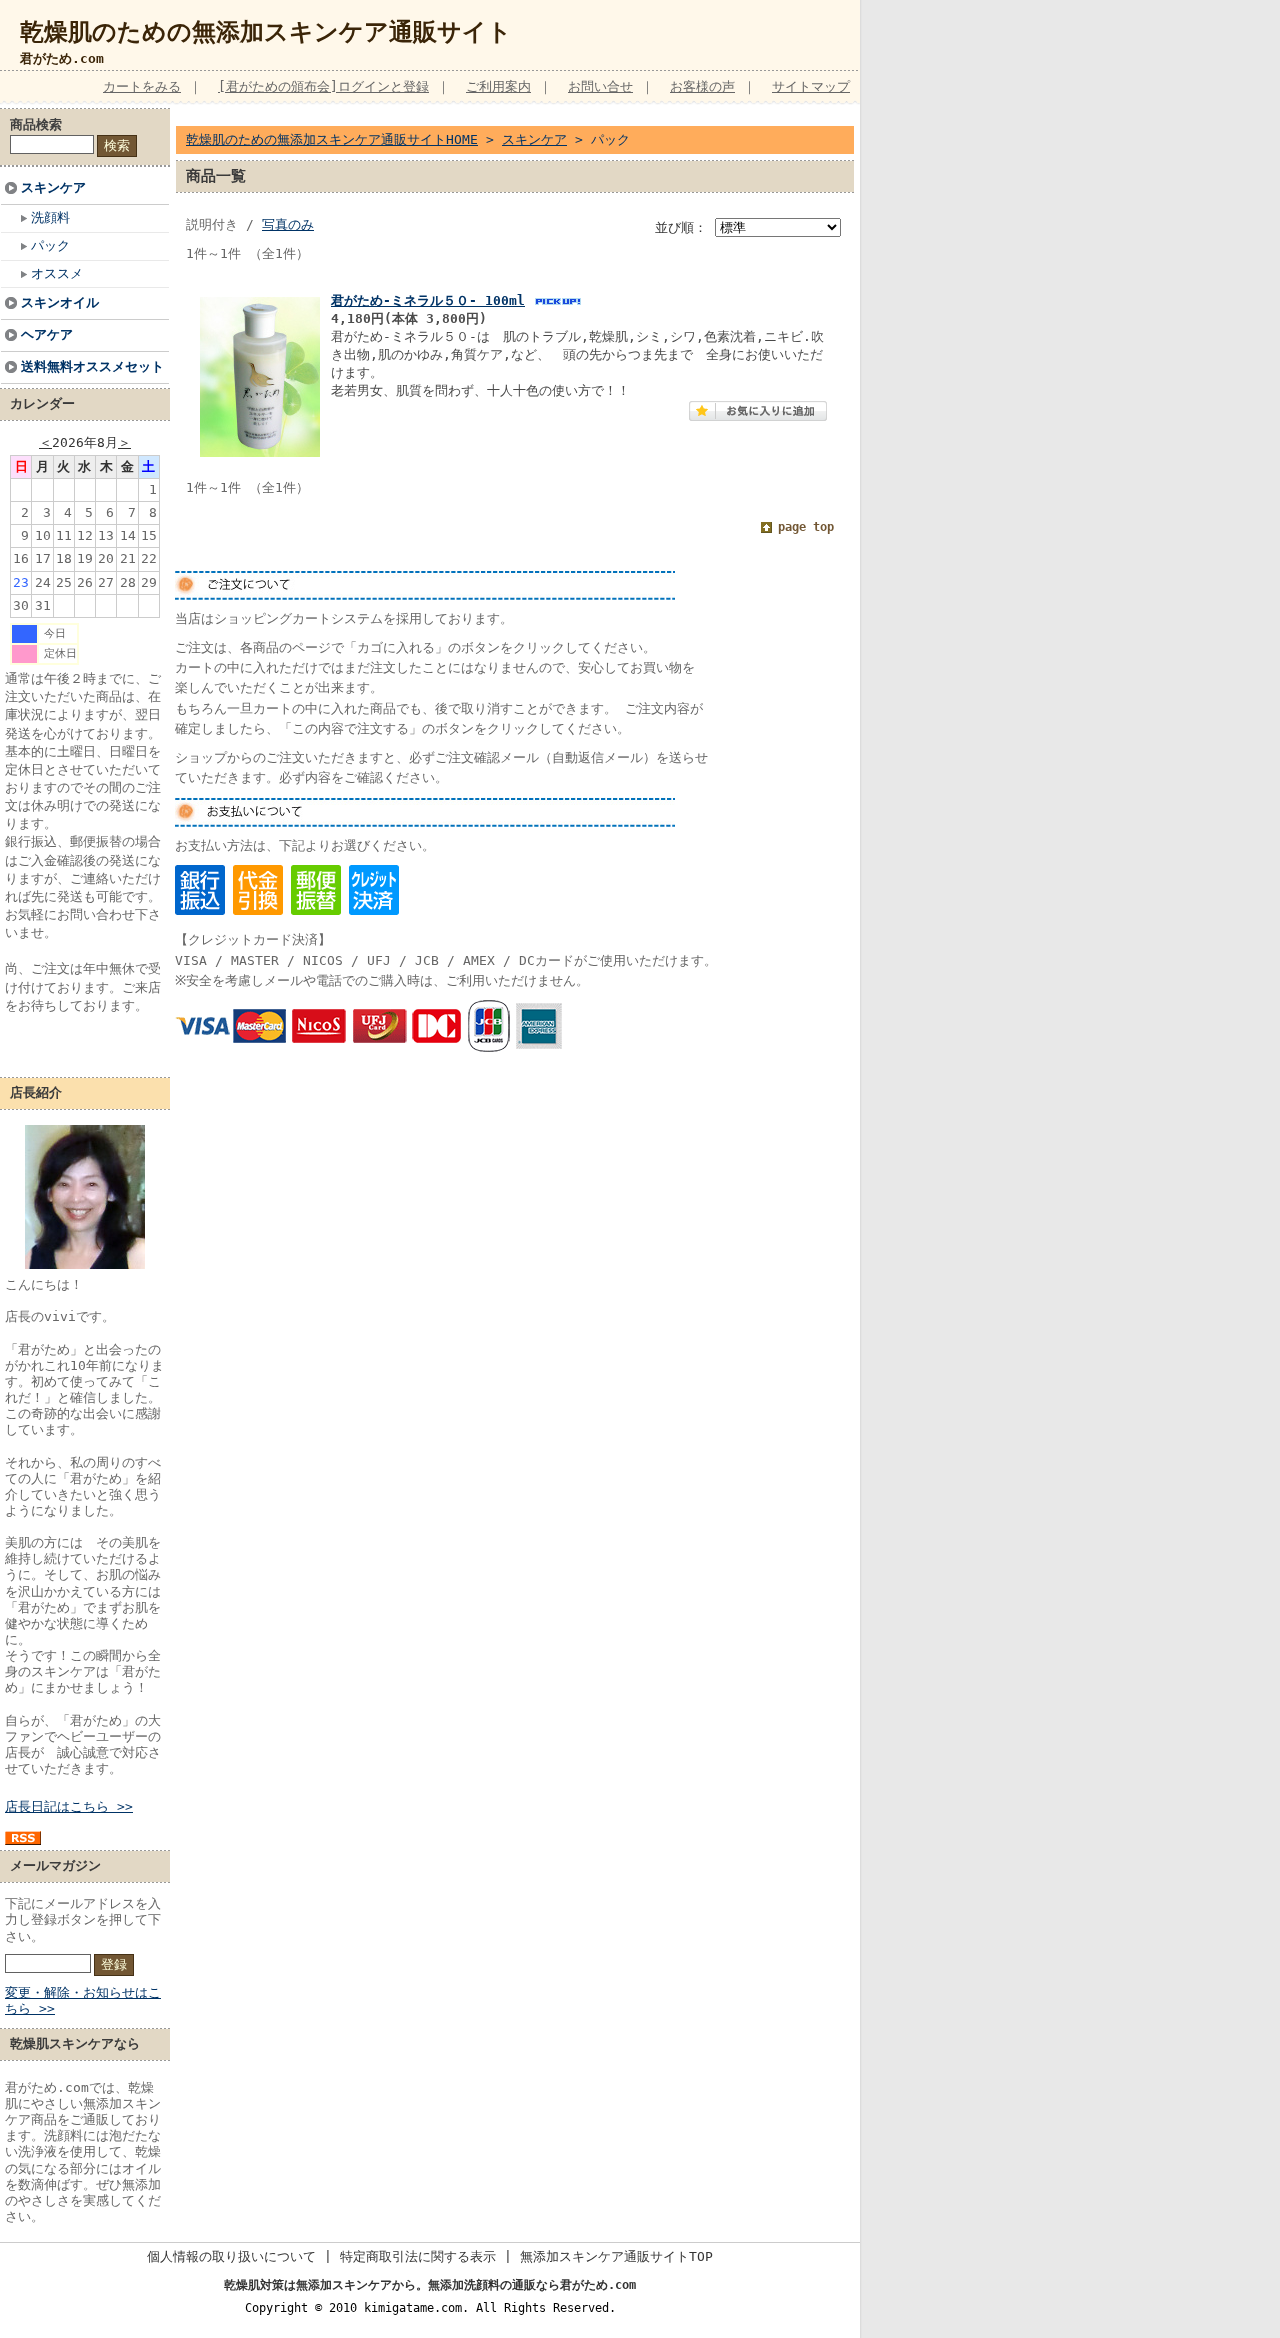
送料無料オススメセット (92, 366)
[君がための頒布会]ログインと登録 (323, 86)
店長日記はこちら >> (69, 1806)
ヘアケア (47, 334)
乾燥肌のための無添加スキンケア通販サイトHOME (332, 139)
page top (806, 527)
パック (50, 245)
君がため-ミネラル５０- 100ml (428, 300)
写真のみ (288, 224)
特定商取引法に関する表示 (418, 2256)
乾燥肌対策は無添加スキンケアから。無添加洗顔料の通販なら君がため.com (430, 2285)
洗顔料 (50, 217)
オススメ (57, 273)
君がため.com (62, 58)
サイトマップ (811, 86)
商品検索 (36, 124)
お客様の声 (702, 86)
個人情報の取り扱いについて (231, 2256)
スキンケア (53, 187)
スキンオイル (60, 302)
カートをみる (142, 86)
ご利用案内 (498, 86)
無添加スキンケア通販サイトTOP (616, 2256)
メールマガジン (55, 1865)
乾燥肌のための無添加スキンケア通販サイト (266, 32)
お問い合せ (600, 86)
